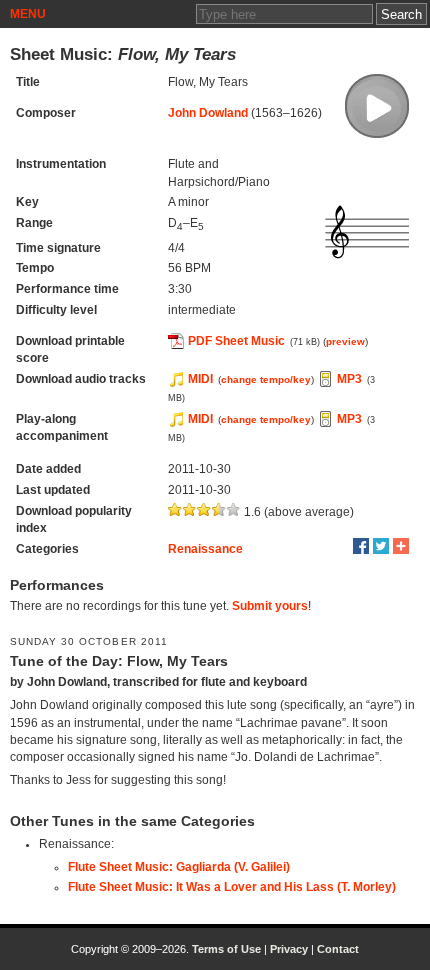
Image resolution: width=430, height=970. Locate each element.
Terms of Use (226, 949)
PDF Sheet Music (236, 341)
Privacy (289, 949)
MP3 (349, 379)
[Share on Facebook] (361, 546)
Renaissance (205, 549)
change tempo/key (266, 379)
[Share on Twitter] (381, 546)
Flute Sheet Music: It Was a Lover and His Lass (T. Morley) (232, 887)
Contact (338, 949)
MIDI (200, 379)
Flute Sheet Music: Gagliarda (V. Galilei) (179, 867)
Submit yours (270, 606)
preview (345, 341)
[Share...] (401, 546)
